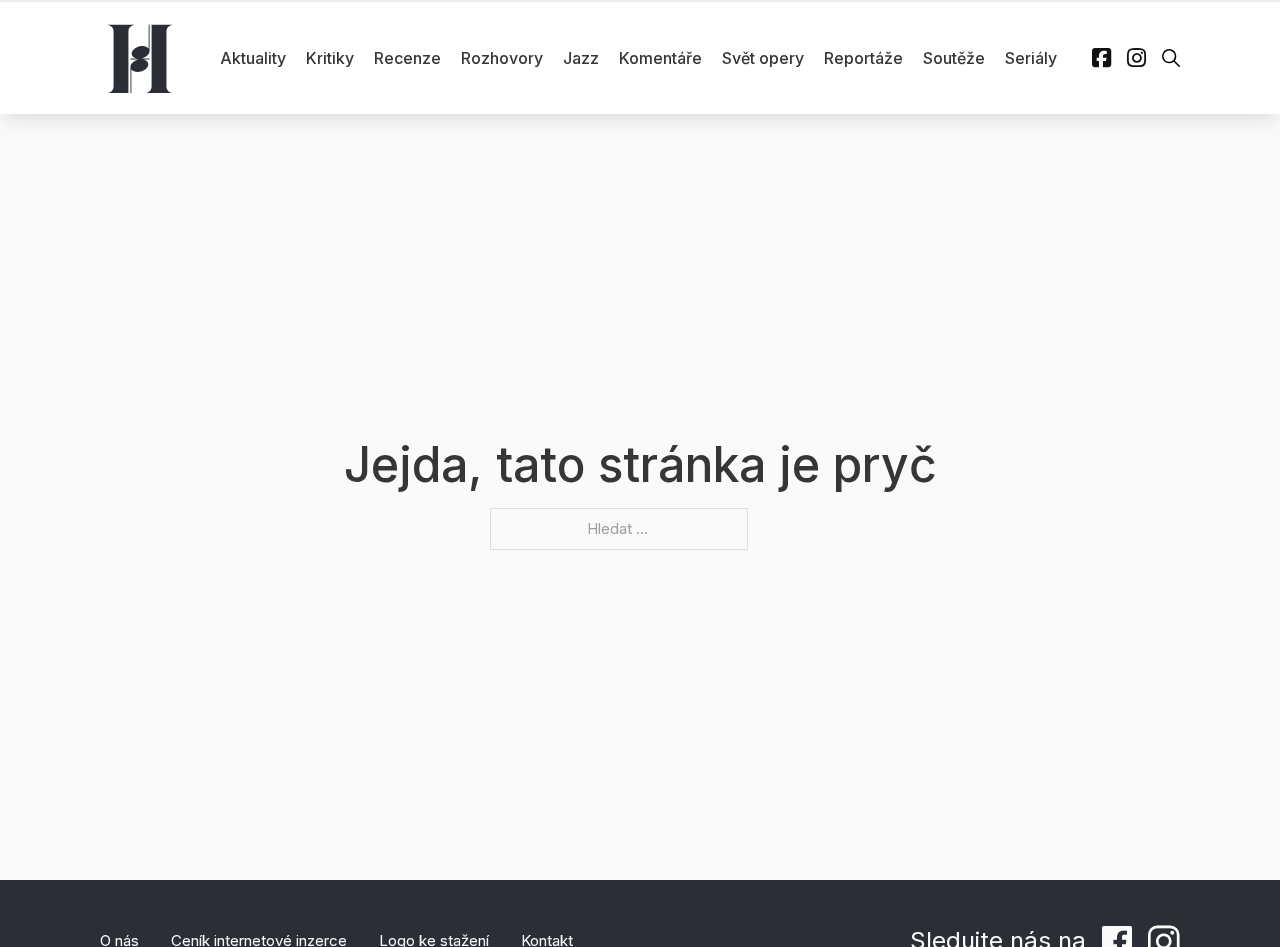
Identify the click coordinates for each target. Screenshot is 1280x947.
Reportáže (863, 58)
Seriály (1031, 58)
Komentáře (660, 58)
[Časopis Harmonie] (140, 58)
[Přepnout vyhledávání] (1171, 58)
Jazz (581, 58)
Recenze (407, 58)
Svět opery (763, 58)
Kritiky (330, 58)
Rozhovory (502, 58)
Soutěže (954, 58)
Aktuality (253, 58)
